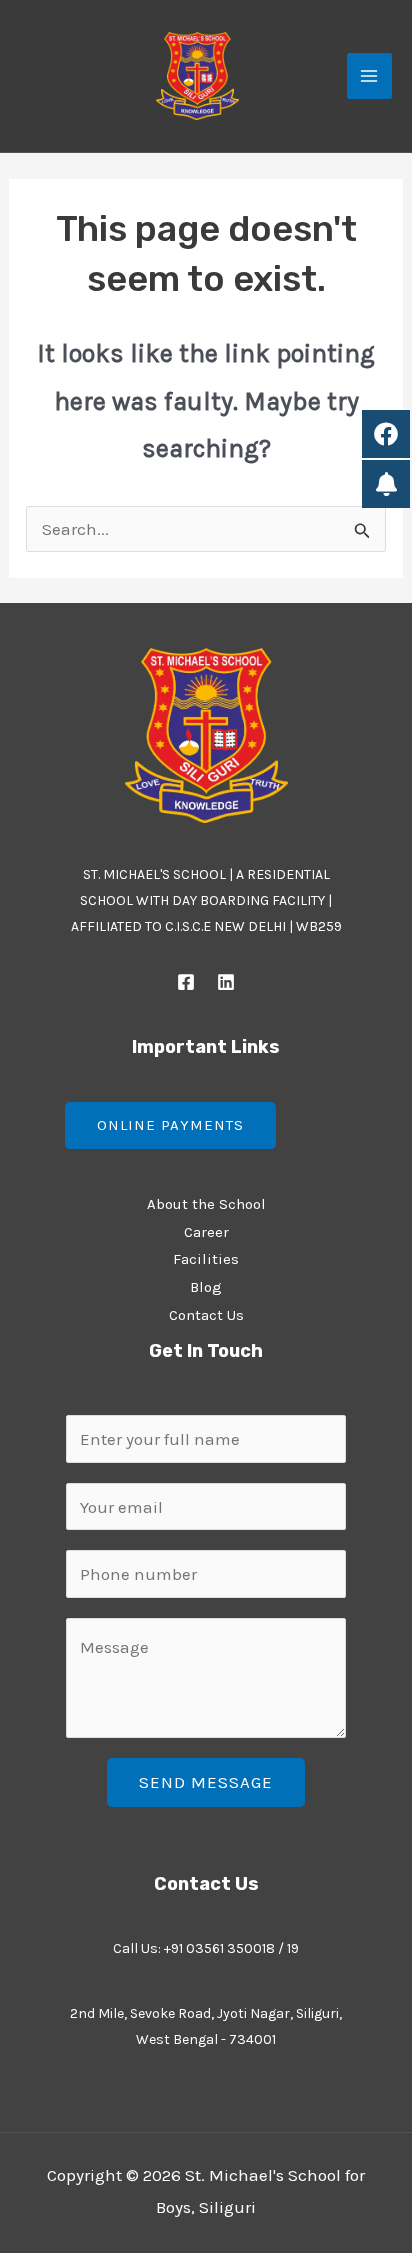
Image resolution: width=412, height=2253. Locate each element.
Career (206, 1232)
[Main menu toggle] (370, 76)
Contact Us (206, 1315)
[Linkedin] (226, 982)
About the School (206, 1204)
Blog (206, 1287)
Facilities (206, 1259)
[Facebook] (186, 982)
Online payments (170, 1125)
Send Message (206, 1782)
